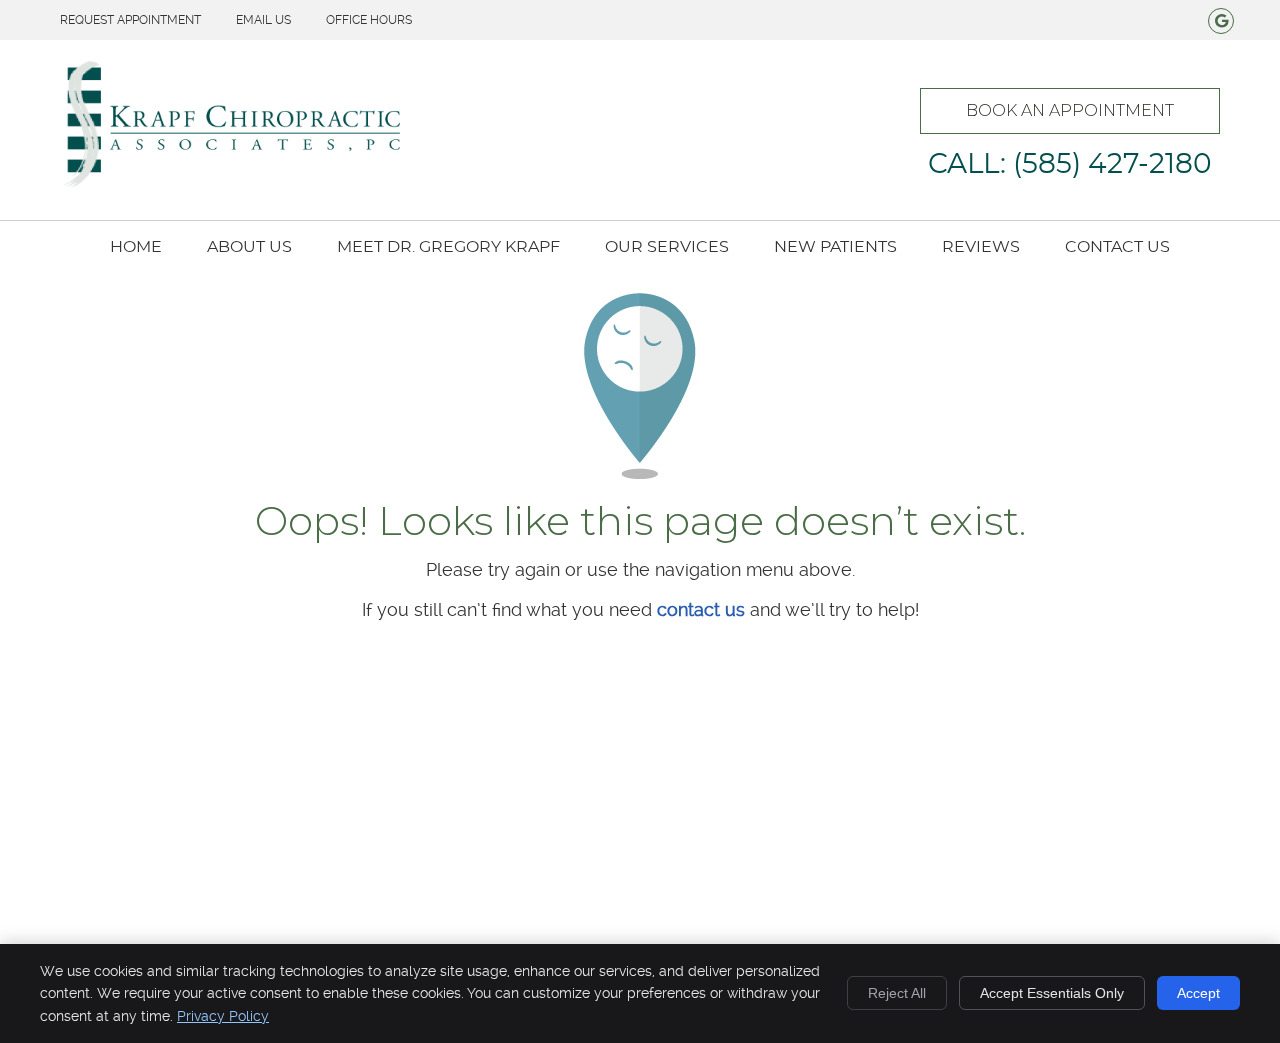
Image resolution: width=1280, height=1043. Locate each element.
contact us (701, 609)
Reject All (897, 993)
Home (136, 247)
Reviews (981, 247)
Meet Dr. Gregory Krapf (448, 247)
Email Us (263, 20)
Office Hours (369, 20)
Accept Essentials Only (1052, 993)
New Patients (835, 247)
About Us (249, 247)
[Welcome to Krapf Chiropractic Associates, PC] (230, 183)
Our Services (667, 247)
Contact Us (1117, 247)
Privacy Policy (223, 1016)
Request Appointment (130, 20)
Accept (1198, 993)
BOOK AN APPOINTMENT (1070, 110)
